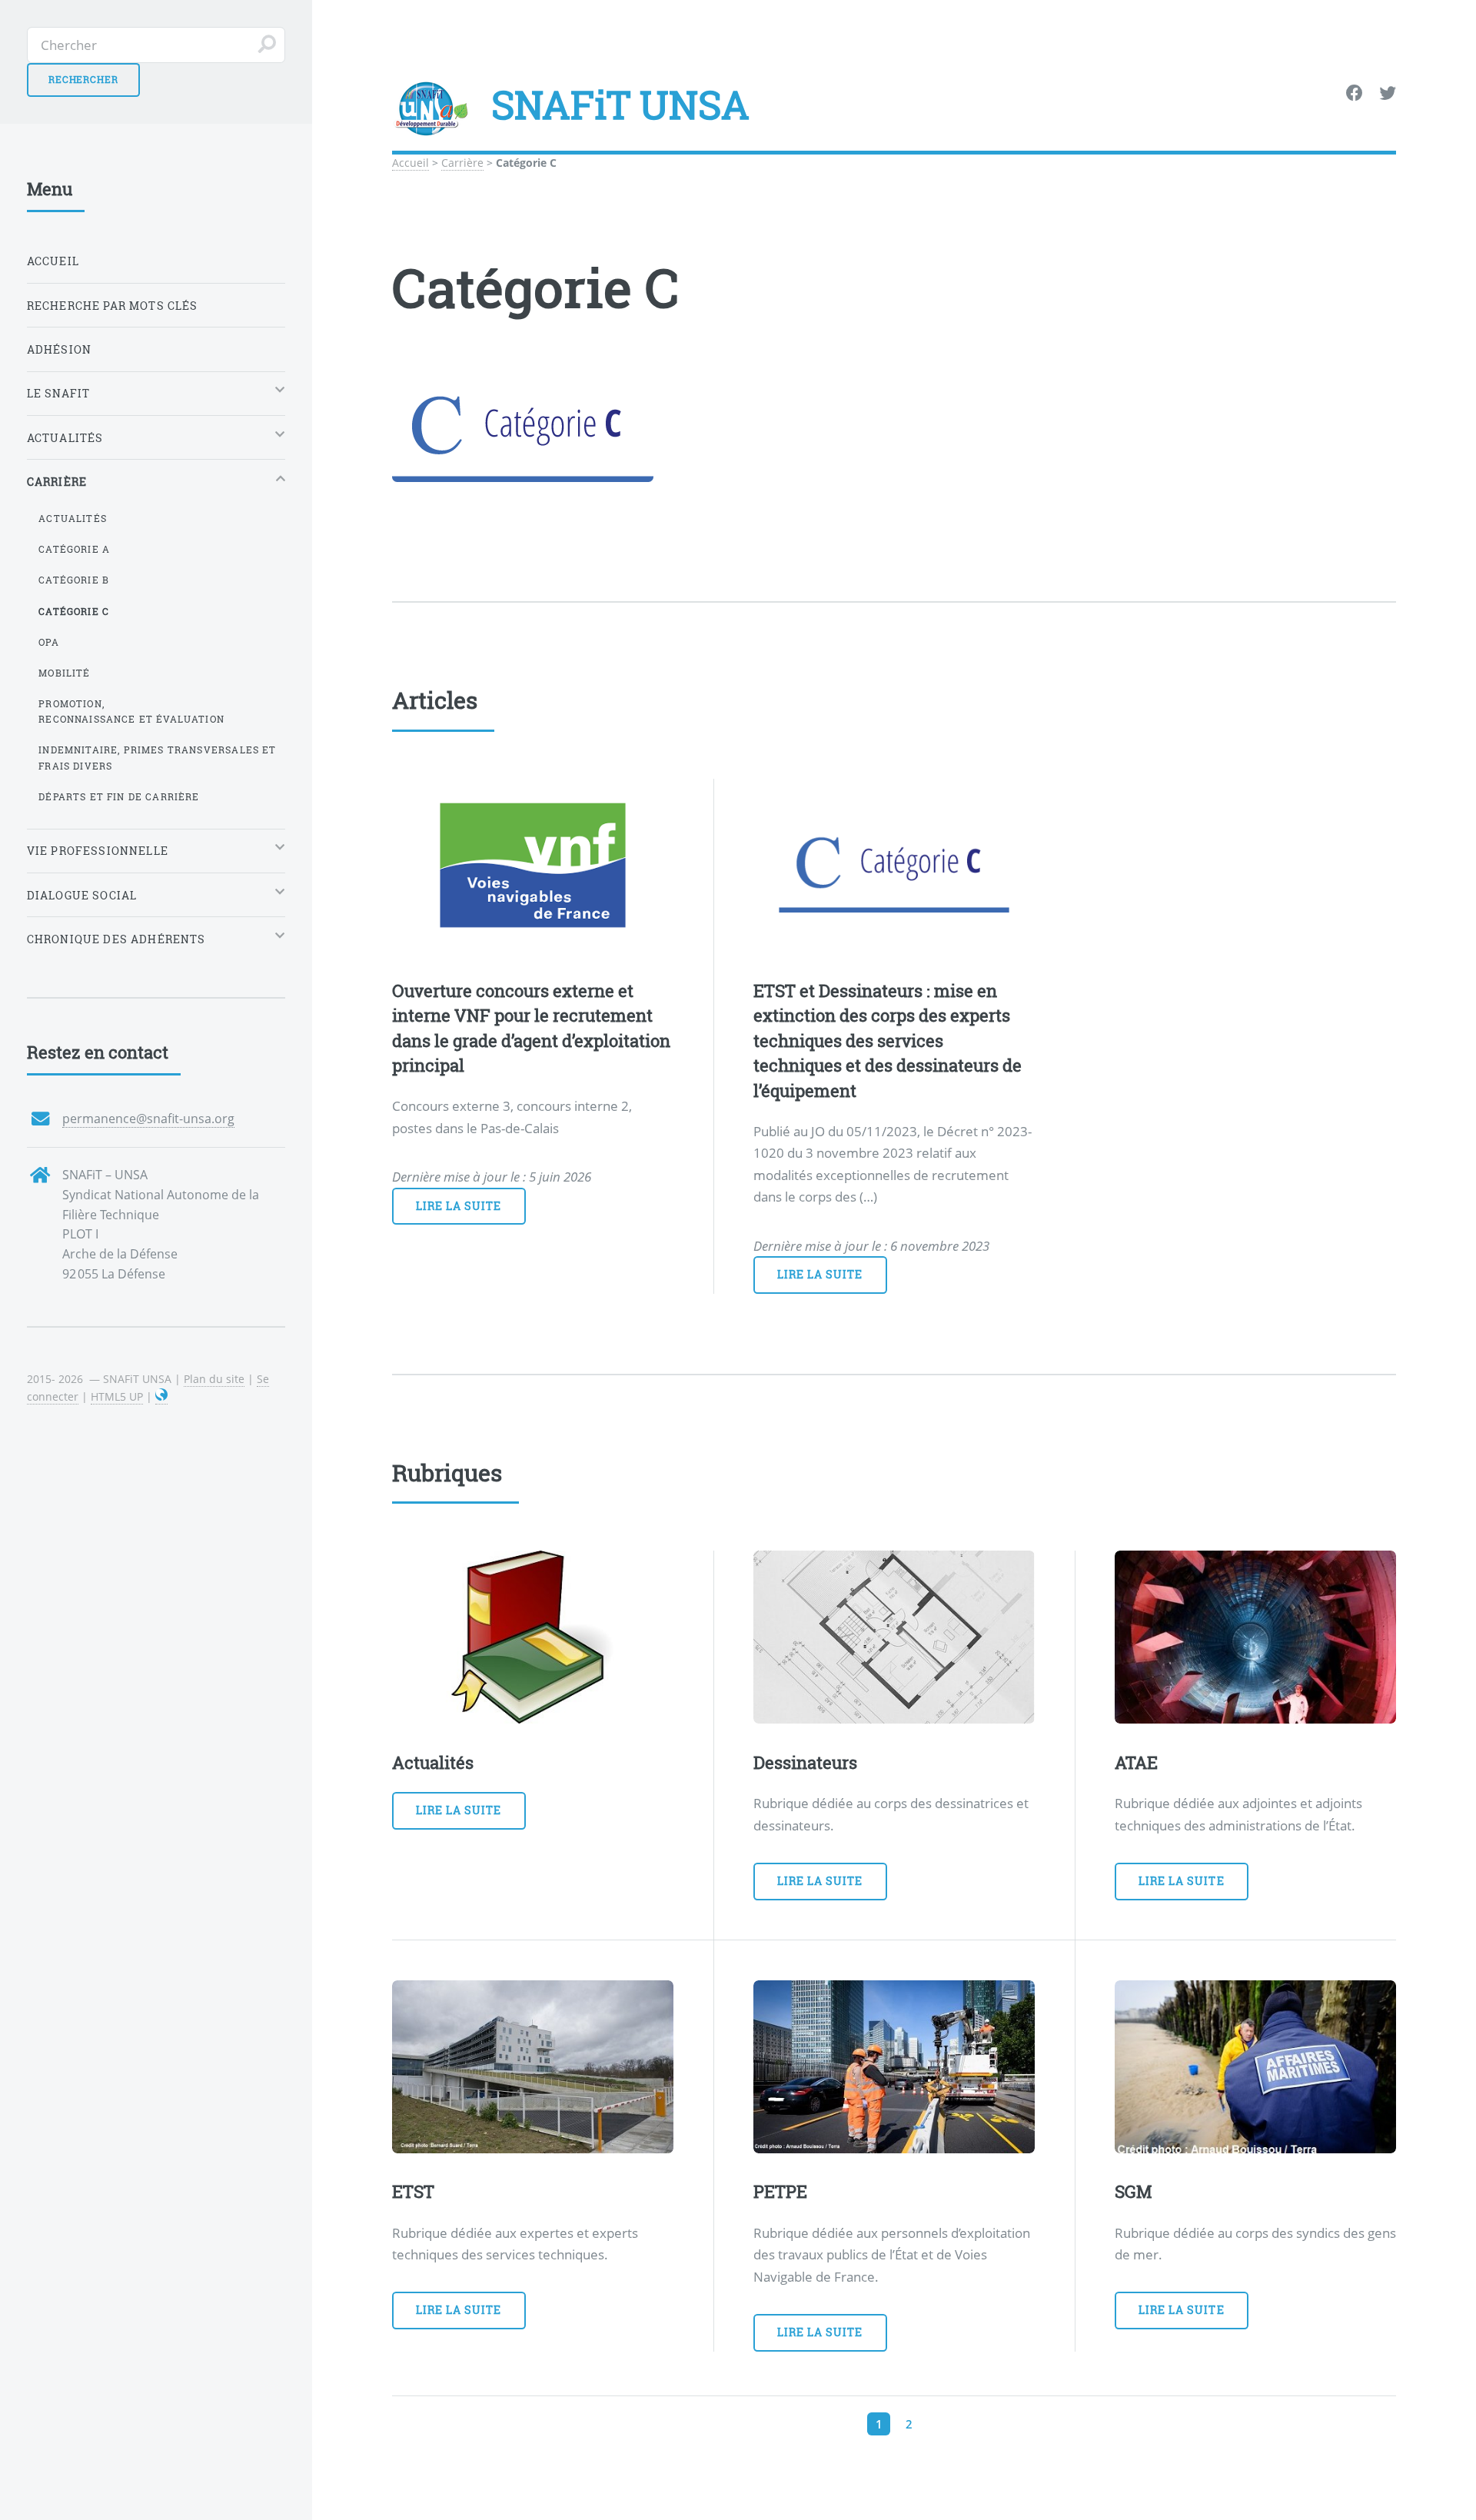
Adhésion (59, 349)
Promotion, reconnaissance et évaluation (131, 711)
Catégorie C (74, 611)
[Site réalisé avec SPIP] (161, 1397)
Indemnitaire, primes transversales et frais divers (157, 758)
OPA (49, 642)
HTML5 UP (117, 1396)
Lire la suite (459, 1206)
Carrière (462, 163)
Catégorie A (74, 549)
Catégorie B (74, 580)
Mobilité (64, 673)
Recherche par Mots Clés (113, 306)
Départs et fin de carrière (119, 796)
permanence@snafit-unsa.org (148, 1119)
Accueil (411, 163)
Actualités (73, 518)
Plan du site (214, 1379)
